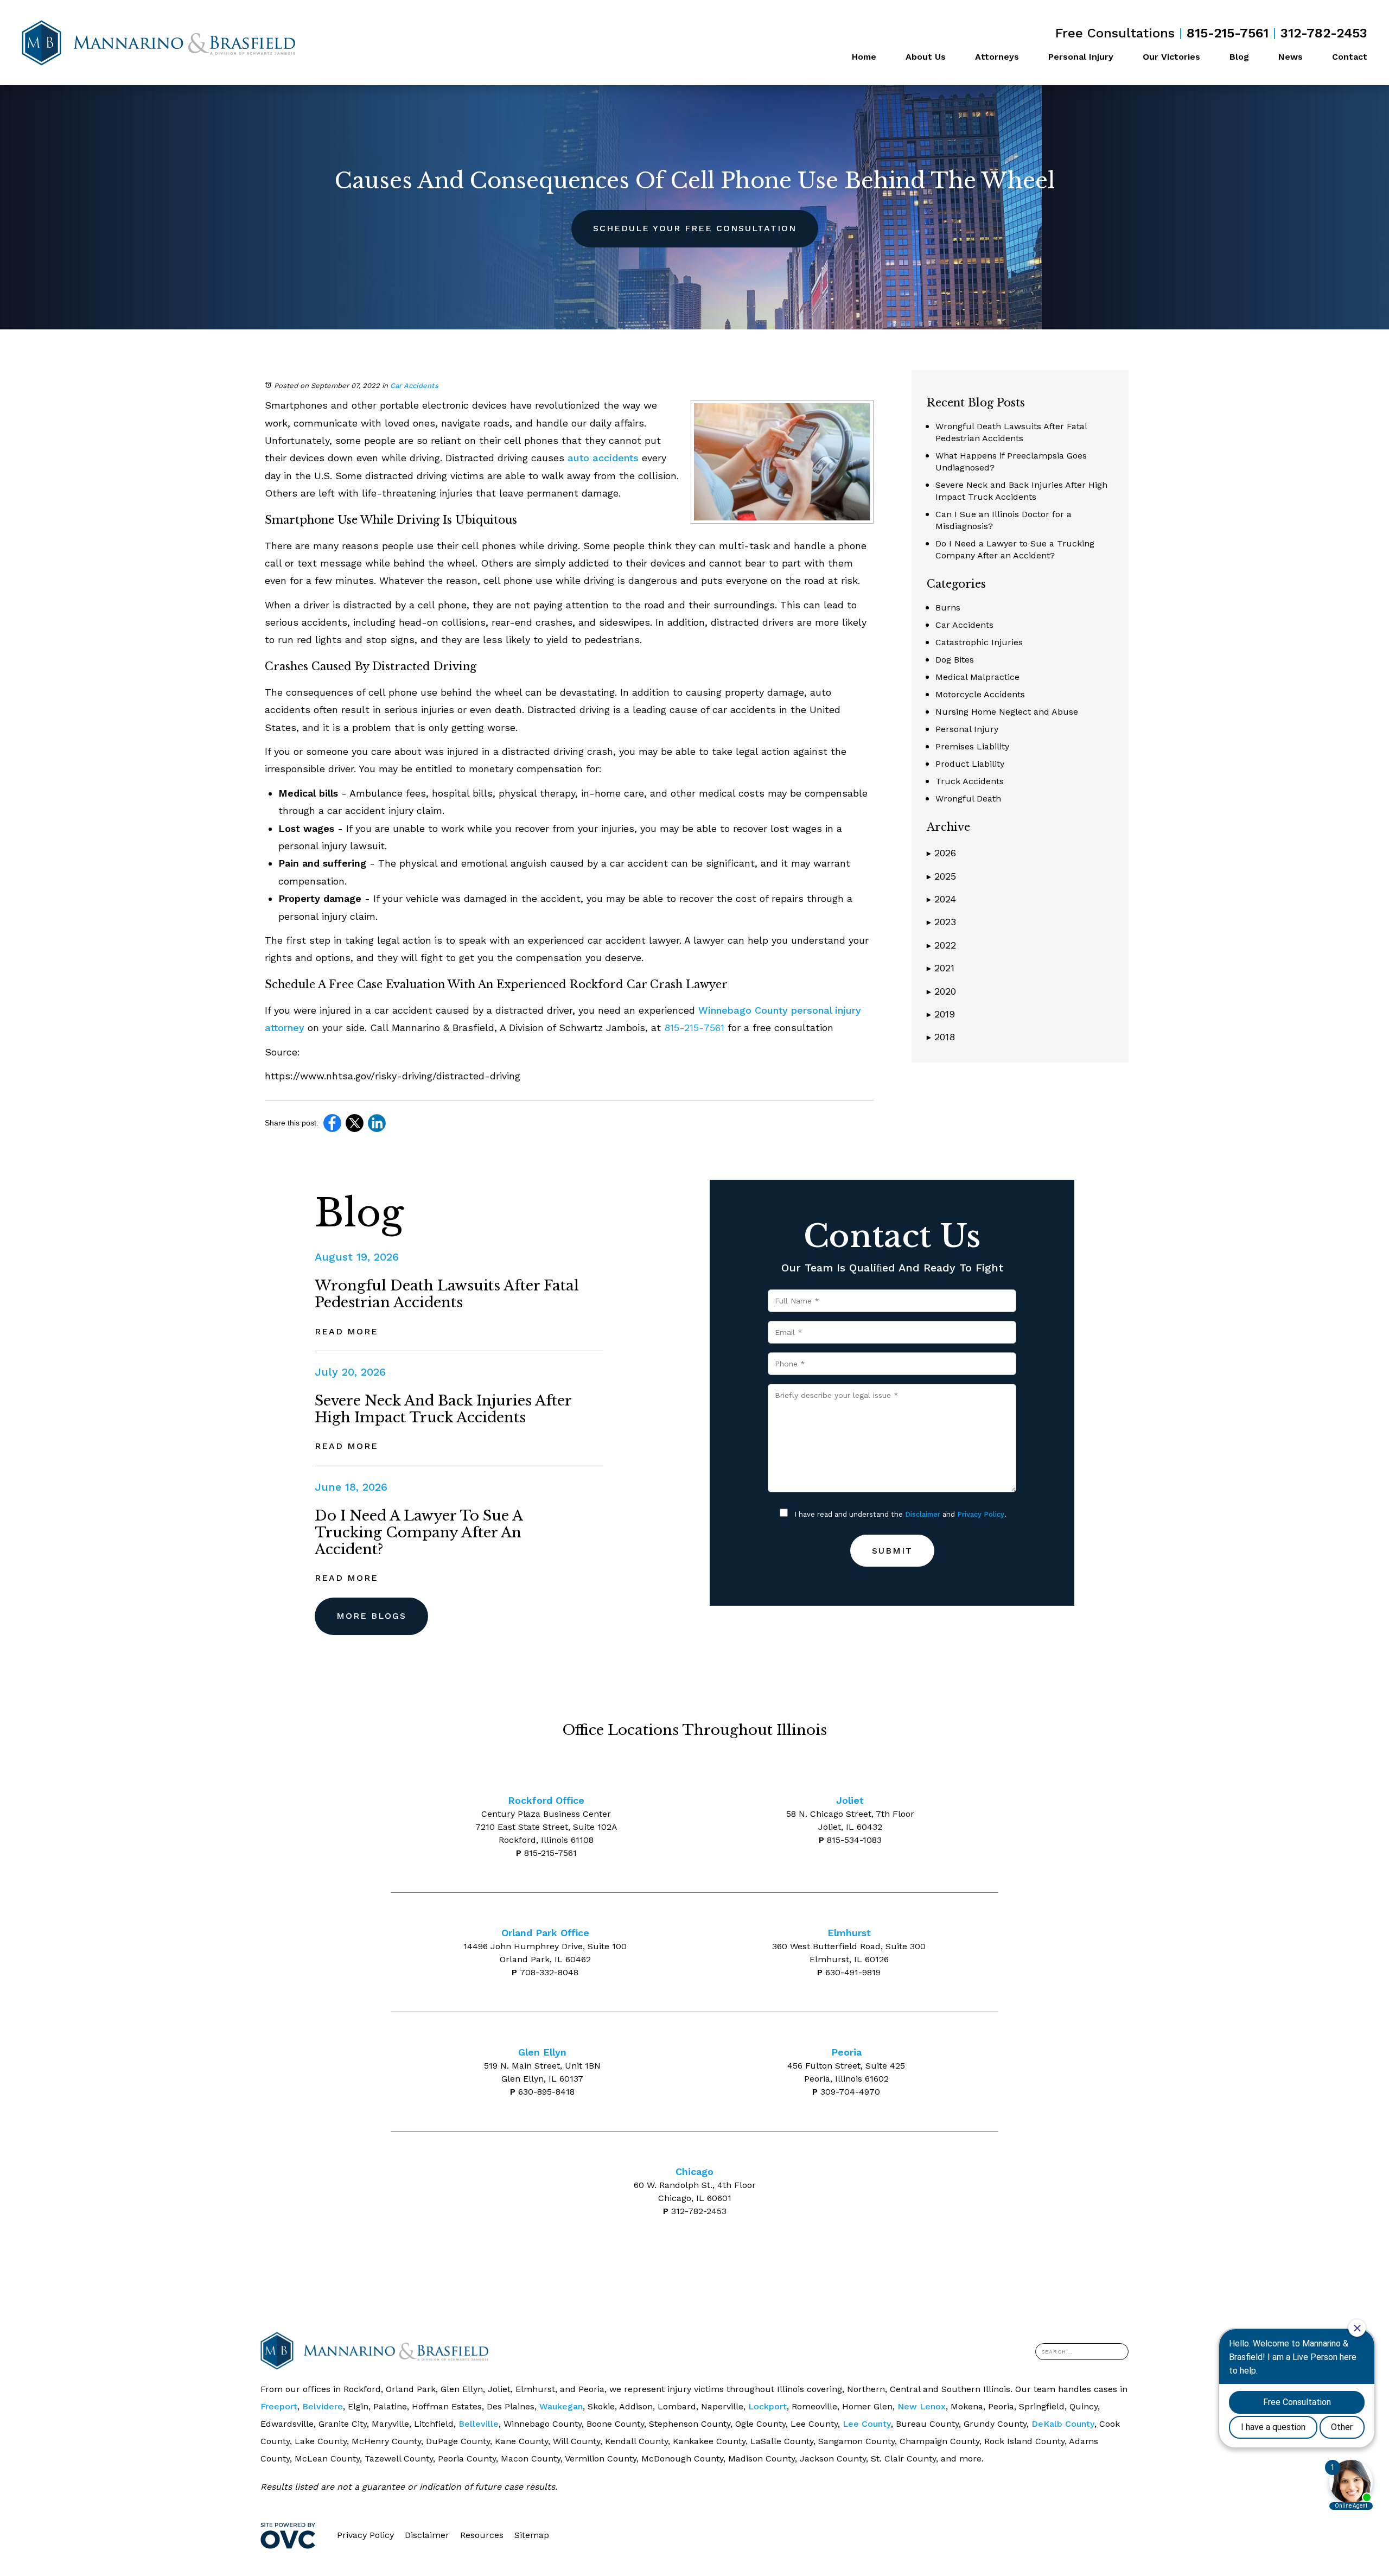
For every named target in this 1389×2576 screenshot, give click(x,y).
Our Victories (1171, 57)
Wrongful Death (968, 799)
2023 (941, 922)
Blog (1239, 57)
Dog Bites (955, 660)
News (1291, 57)
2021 (941, 968)
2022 (941, 945)
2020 (941, 991)
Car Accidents (414, 386)
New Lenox (922, 2406)
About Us (926, 57)
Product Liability (970, 764)
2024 (941, 899)
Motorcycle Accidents (980, 694)
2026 (941, 853)
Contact (1350, 57)
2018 (941, 1037)
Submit (892, 1551)
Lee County (867, 2424)
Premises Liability (972, 746)
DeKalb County (1063, 2424)
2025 (941, 876)
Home (864, 57)
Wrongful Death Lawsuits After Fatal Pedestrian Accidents (447, 1294)
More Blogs (371, 1616)
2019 (941, 1014)
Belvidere (323, 2406)
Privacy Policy (981, 1514)
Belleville (479, 2424)
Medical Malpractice (977, 677)
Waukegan (561, 2406)
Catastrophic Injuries (979, 642)
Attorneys (997, 57)
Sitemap (532, 2535)
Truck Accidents (970, 781)
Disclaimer (923, 1514)
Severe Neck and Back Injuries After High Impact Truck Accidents (443, 1409)
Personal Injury (1081, 57)
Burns (948, 608)
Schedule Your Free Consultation (695, 228)
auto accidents (603, 458)
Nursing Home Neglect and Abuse (1007, 712)
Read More (346, 1331)
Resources (482, 2535)
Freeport (279, 2406)
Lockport (767, 2406)
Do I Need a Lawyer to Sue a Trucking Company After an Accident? (419, 1532)
